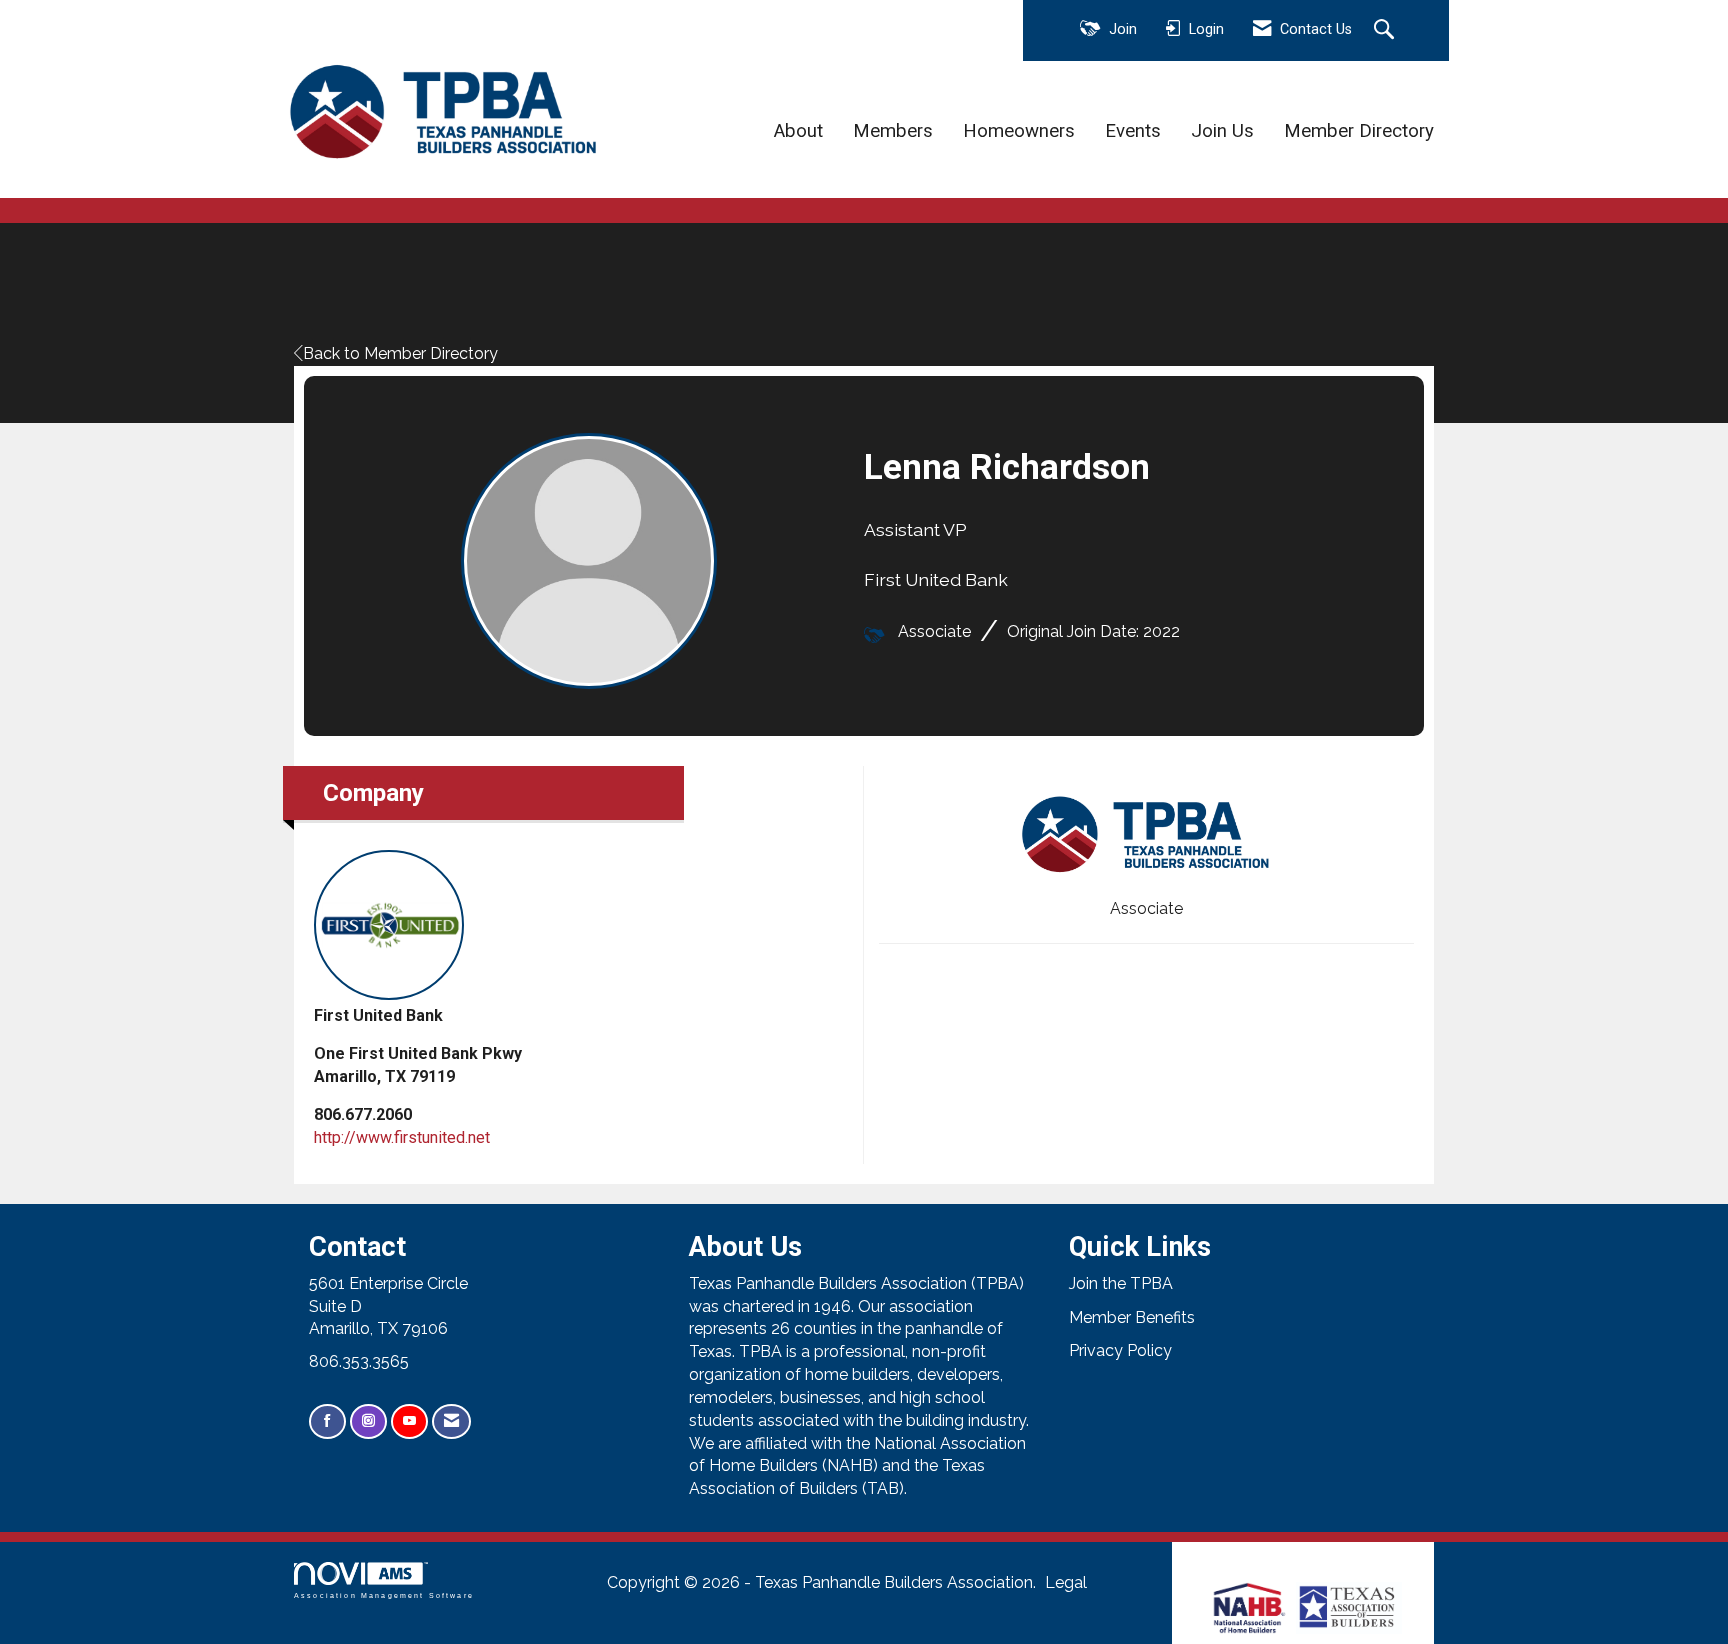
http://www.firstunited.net (402, 1137)
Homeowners (1019, 131)
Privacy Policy (1120, 1350)
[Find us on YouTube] (409, 1421)
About (798, 131)
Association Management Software (384, 1595)
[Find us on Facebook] (327, 1421)
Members (893, 131)
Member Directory (1359, 131)
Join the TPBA (1121, 1283)
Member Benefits (1132, 1317)
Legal (1066, 1582)
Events (1133, 131)
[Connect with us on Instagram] (368, 1421)
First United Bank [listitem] (378, 1015)
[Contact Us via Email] (451, 1421)
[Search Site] (1386, 31)
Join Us (1222, 131)
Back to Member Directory (400, 353)
